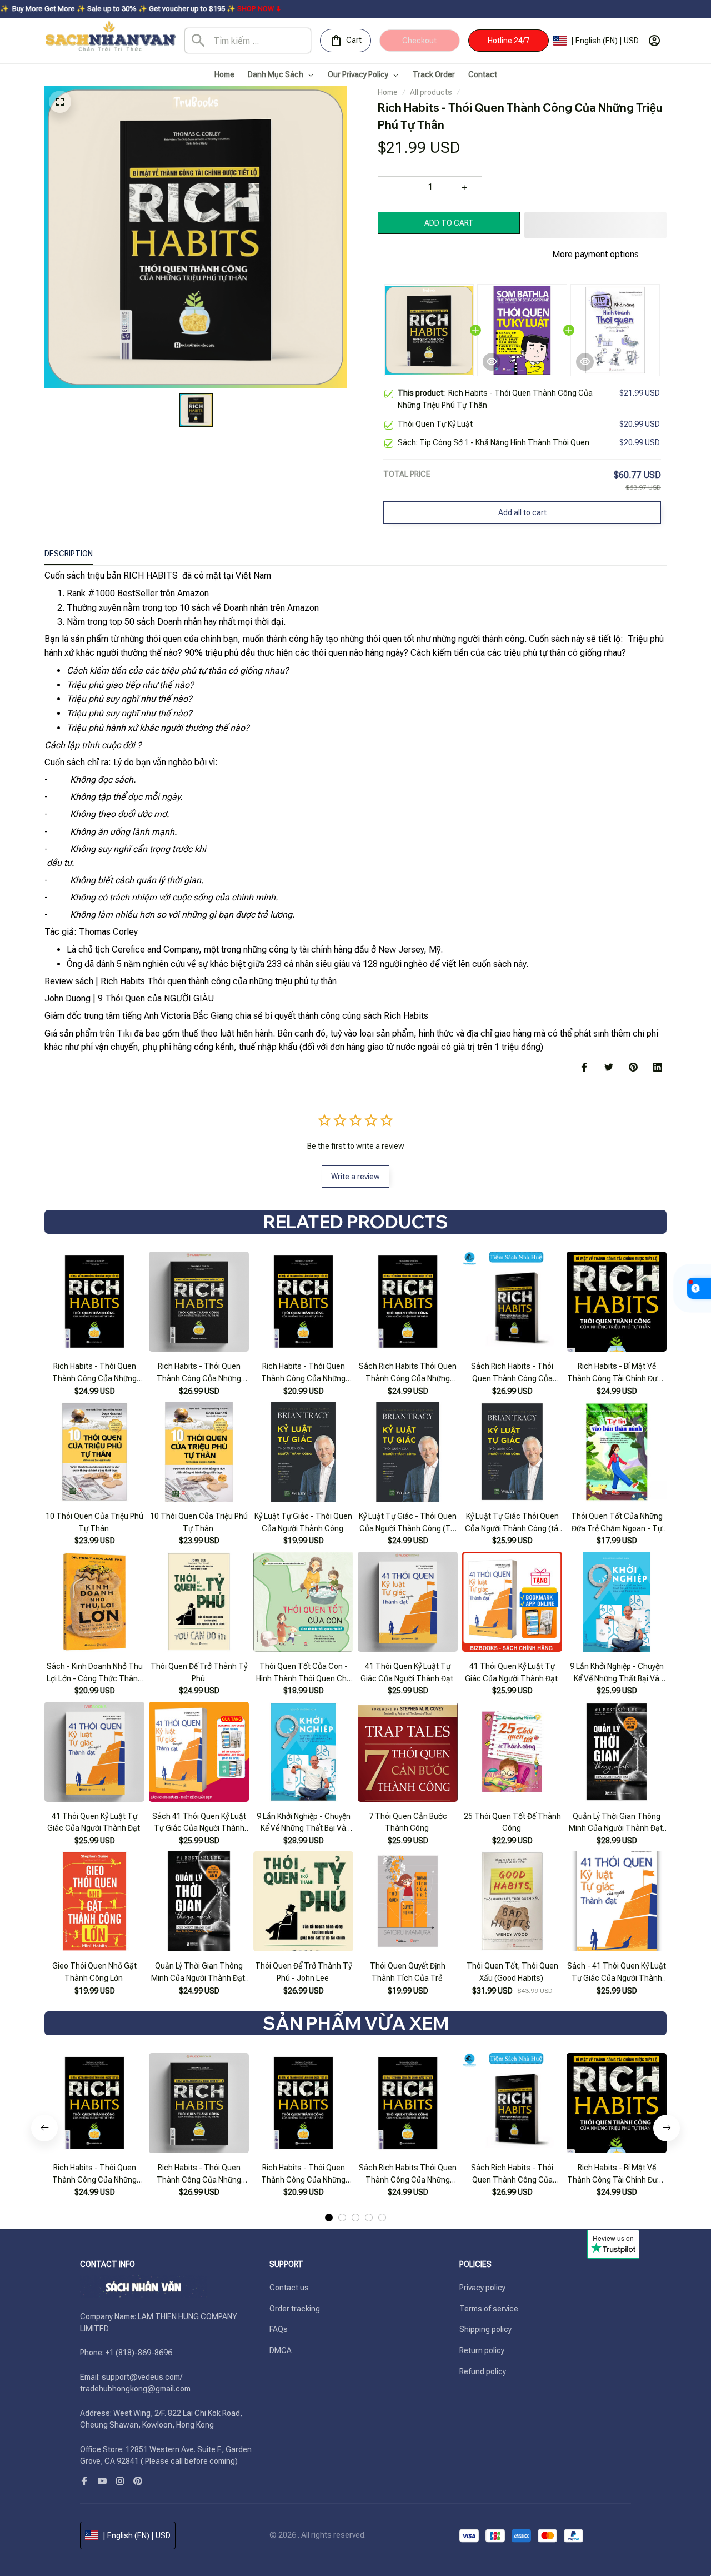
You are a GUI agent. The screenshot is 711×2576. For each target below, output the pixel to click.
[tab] (329, 2218)
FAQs (279, 2329)
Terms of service (489, 2309)
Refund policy (483, 2371)
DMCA (281, 2350)
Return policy (482, 2350)
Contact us (289, 2288)
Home (388, 92)
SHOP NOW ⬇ (159, 9)
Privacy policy (482, 2288)
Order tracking (295, 2309)
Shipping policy (485, 2329)
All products (431, 92)
